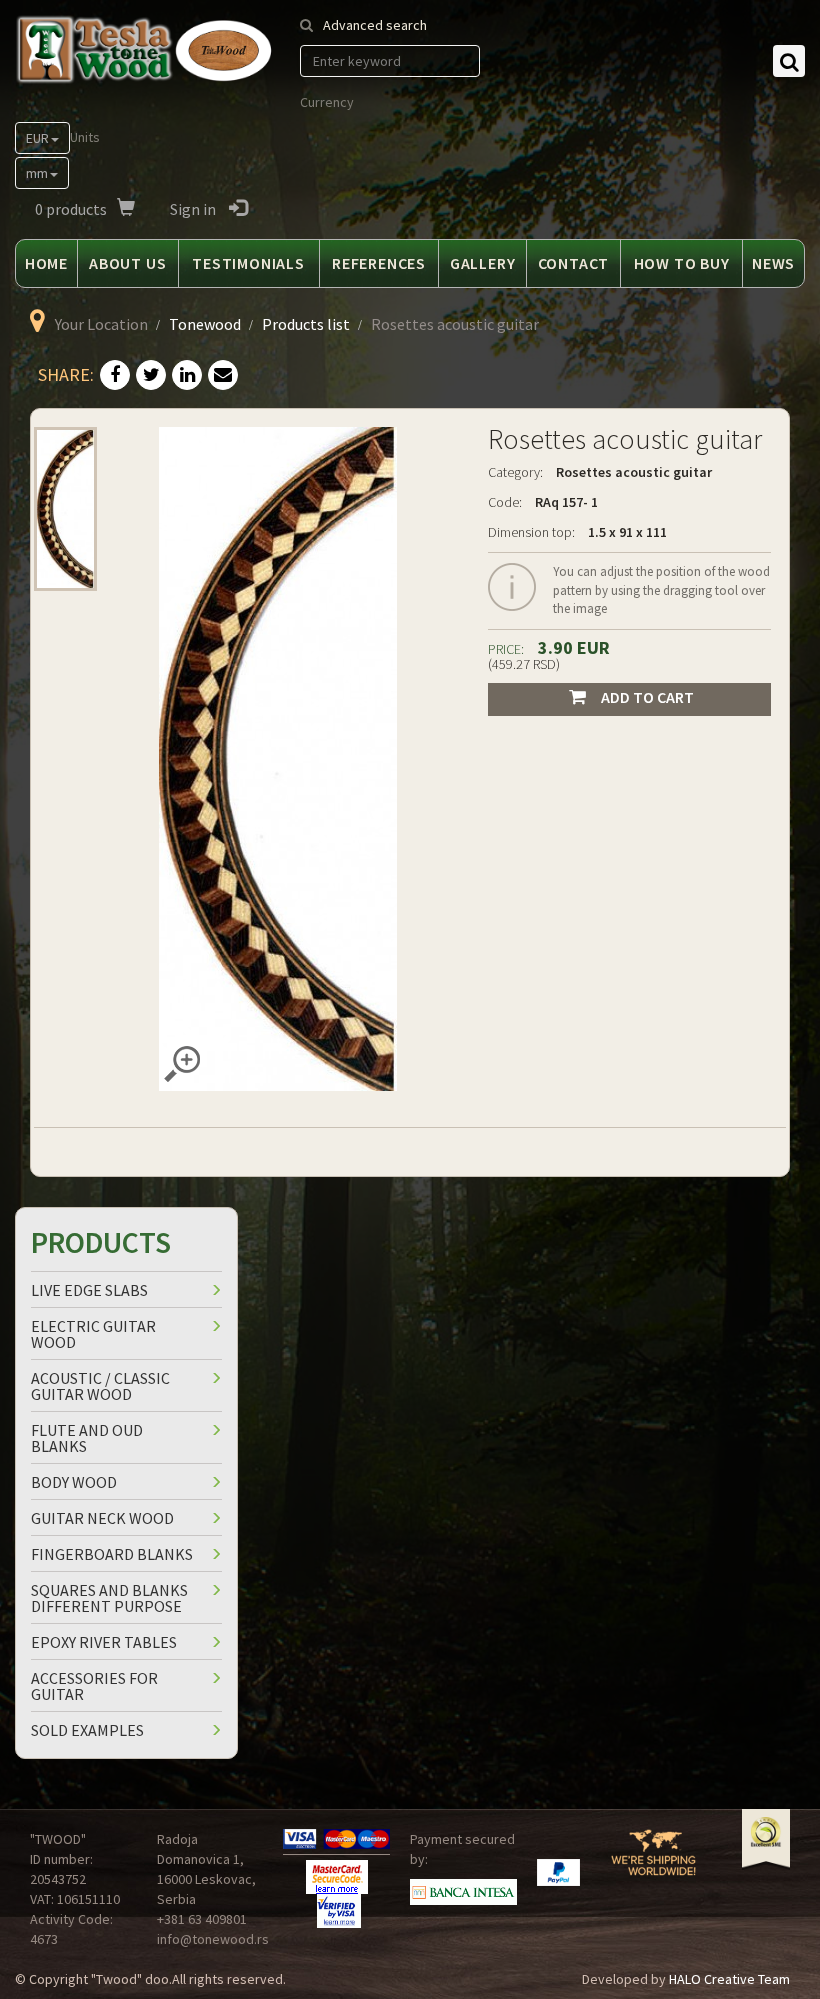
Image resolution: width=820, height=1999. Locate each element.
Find (789, 61)
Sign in (194, 209)
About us (127, 263)
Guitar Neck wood (102, 1518)
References (379, 263)
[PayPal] (558, 1872)
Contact (574, 263)
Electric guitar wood (93, 1334)
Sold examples (87, 1730)
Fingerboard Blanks (112, 1554)
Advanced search (375, 25)
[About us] (653, 1861)
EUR (37, 138)
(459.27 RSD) (524, 664)
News (773, 263)
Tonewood (205, 324)
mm (37, 173)
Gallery (483, 263)
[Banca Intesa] (463, 1892)
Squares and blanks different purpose (109, 1598)
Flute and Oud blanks (87, 1438)
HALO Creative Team (729, 1979)
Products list (306, 324)
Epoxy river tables (104, 1642)
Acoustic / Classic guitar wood (100, 1386)
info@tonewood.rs (213, 1939)
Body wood (74, 1482)
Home (46, 263)
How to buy (682, 263)
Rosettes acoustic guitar (634, 472)
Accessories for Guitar (94, 1686)
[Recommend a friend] (223, 376)
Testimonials (248, 263)
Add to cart (647, 697)
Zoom (182, 1064)
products (71, 209)
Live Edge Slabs (89, 1290)
